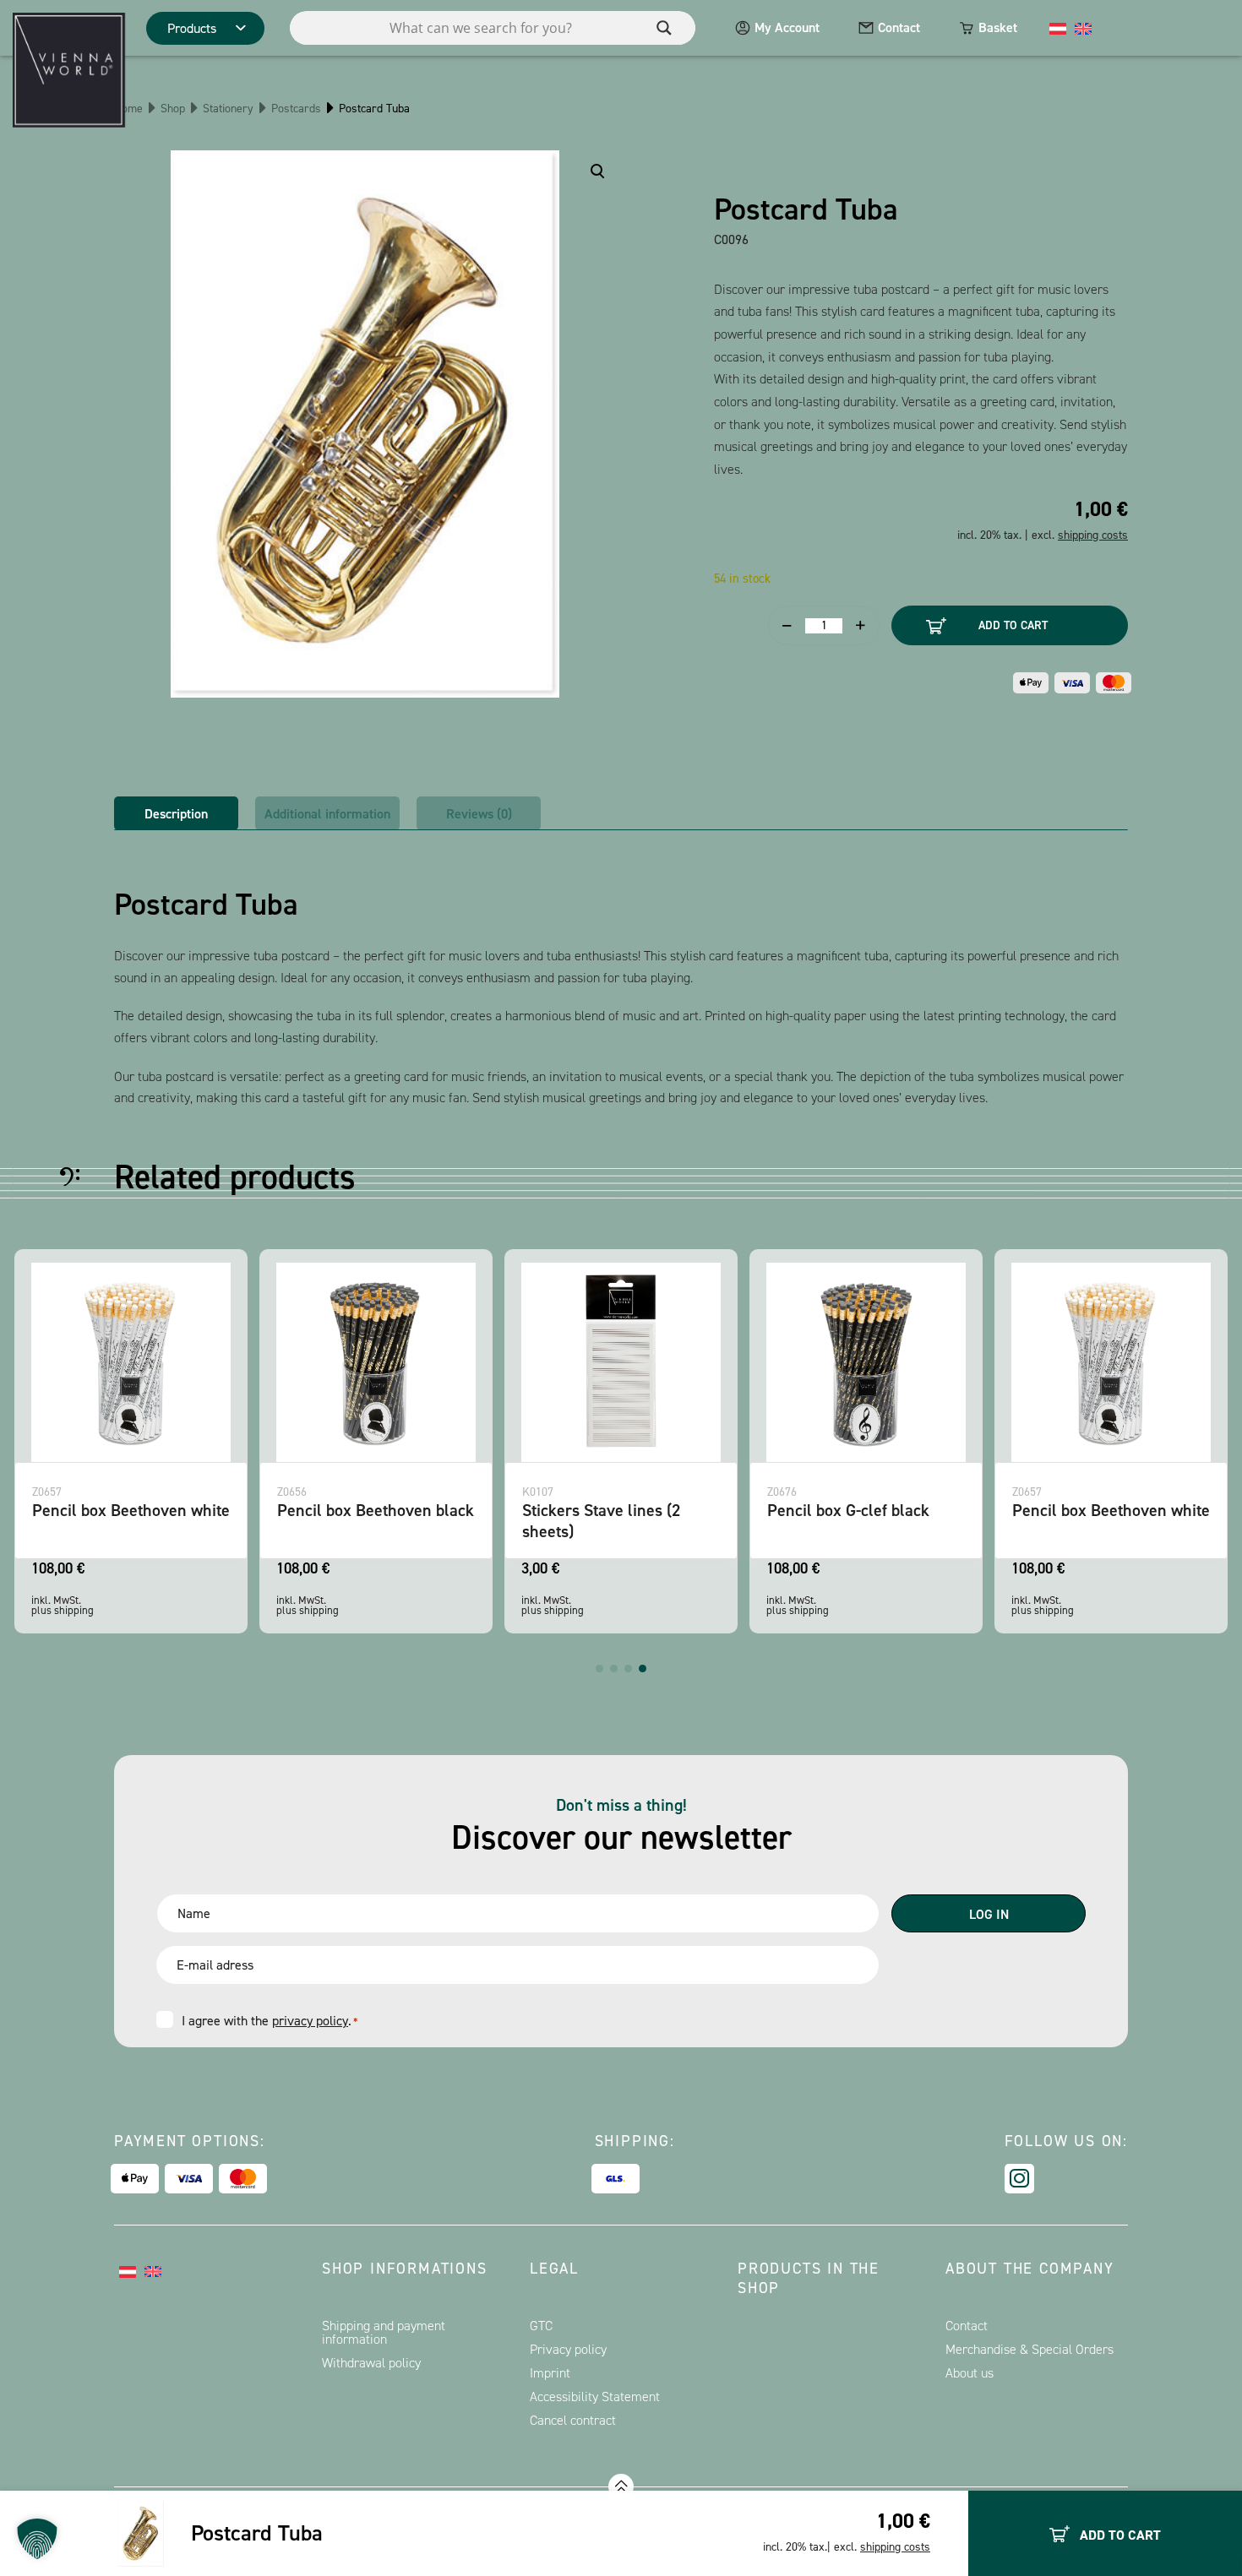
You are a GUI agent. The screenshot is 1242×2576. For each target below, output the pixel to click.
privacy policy (310, 2021)
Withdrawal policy (371, 2363)
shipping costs (895, 2547)
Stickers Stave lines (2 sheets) (601, 1521)
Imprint (550, 2373)
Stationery (228, 109)
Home (128, 109)
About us (970, 2373)
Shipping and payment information (384, 2332)
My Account (787, 27)
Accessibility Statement (595, 2397)
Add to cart (1013, 625)
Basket (998, 27)
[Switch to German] (1058, 28)
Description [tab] (176, 814)
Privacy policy (568, 2349)
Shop (173, 109)
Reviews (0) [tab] (479, 814)
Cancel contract (573, 2420)
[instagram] (1019, 2179)
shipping (74, 1610)
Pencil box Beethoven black (376, 1510)
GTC (541, 2326)
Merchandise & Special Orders (1030, 2349)
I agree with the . (270, 2021)
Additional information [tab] (327, 814)
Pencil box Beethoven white (131, 1510)
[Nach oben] (621, 2486)
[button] (599, 1668)
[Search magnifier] (664, 28)
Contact (899, 27)
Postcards (296, 109)
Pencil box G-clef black (848, 1510)
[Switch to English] (1083, 28)
